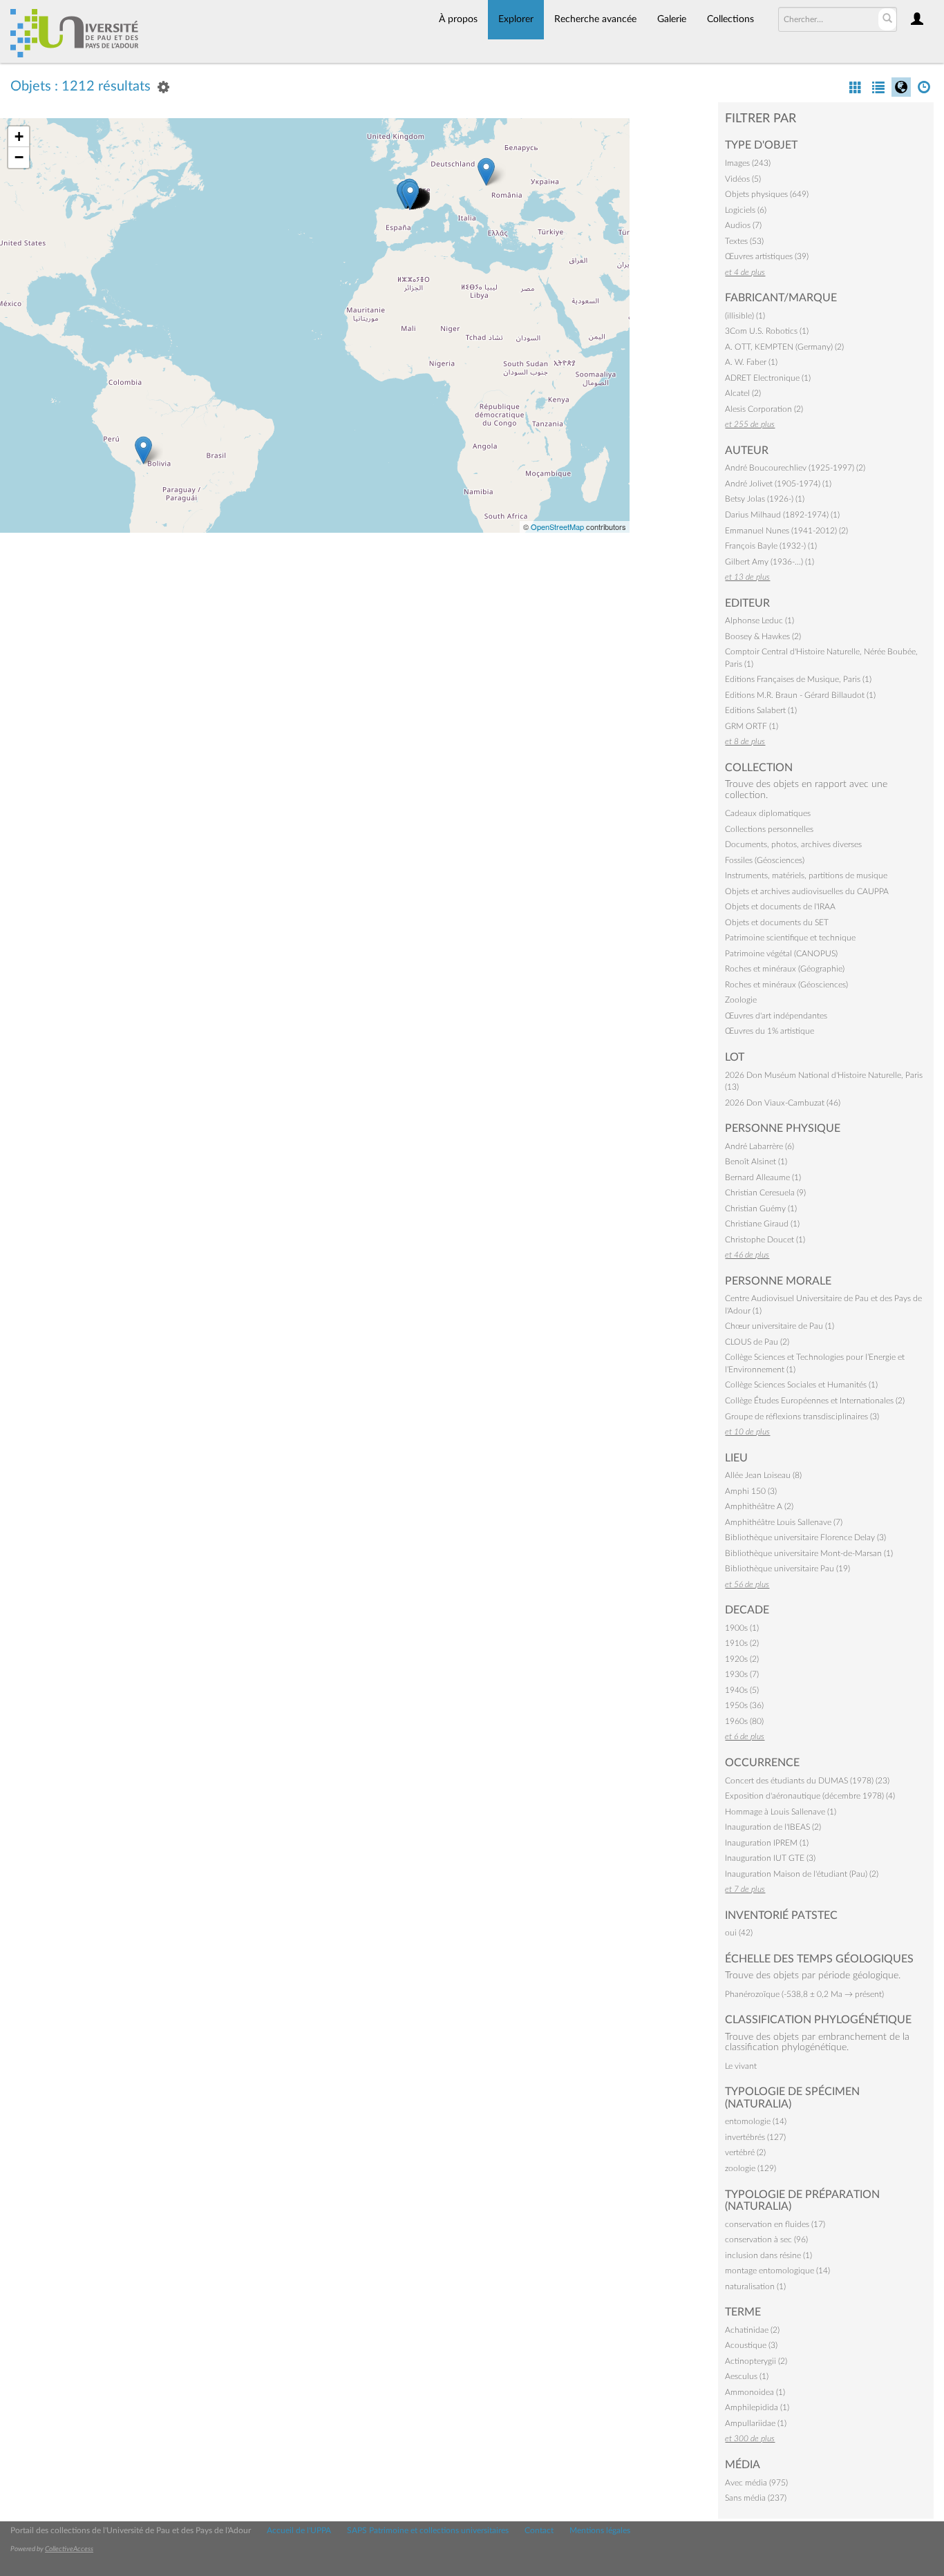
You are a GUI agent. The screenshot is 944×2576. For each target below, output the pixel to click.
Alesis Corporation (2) (764, 409)
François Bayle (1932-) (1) (771, 546)
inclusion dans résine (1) (768, 2255)
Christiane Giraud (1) (762, 1224)
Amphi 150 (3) (751, 1491)
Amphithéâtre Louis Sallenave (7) (784, 1522)
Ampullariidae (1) (756, 2423)
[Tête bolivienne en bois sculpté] (143, 450)
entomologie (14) (756, 2121)
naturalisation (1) (755, 2286)
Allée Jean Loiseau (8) (763, 1475)
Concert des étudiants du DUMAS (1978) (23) (807, 1781)
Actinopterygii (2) (756, 2361)
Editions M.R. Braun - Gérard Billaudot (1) (800, 695)
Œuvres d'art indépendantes (776, 1016)
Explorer (516, 19)
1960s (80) (744, 1721)
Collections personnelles (769, 829)
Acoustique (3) (751, 2345)
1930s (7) (742, 1674)
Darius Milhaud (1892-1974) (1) (782, 515)
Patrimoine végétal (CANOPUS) (781, 954)
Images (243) (748, 163)
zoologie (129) (751, 2168)
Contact (539, 2530)
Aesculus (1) (747, 2376)
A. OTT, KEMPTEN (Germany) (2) (784, 347)
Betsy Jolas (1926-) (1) (765, 499)
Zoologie (741, 1000)
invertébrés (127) (755, 2137)
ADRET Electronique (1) (768, 378)
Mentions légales (600, 2530)
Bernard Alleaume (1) (763, 1177)
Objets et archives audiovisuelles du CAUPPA (807, 891)
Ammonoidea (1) (755, 2392)
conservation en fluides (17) (775, 2224)
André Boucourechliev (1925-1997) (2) (795, 468)
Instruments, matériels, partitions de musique (806, 875)
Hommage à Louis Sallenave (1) (781, 1812)
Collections (730, 19)
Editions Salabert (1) (761, 710)
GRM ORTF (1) (752, 726)
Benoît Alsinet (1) (756, 1162)
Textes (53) (744, 241)
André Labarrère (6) (759, 1146)
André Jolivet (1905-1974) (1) (778, 484)
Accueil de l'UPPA (299, 2530)
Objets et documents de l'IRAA (780, 907)
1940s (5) (742, 1690)
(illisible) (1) (745, 316)
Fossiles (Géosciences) (765, 860)
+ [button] (19, 136)
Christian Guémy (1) (761, 1209)
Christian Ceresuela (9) (765, 1193)
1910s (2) (742, 1643)
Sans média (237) (756, 2498)
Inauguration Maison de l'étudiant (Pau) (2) (802, 1874)
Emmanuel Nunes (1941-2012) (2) (786, 531)
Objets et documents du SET (777, 922)
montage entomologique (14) (777, 2271)
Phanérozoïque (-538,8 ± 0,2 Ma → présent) (804, 1994)
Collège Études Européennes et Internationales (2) (815, 1401)
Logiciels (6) (746, 210)
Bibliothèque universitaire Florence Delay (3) (805, 1537)
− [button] (19, 157)
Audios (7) (743, 225)
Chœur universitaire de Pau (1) (780, 1326)
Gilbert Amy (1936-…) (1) (770, 562)
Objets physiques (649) (767, 194)
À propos (458, 19)
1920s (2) (742, 1659)
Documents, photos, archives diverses (793, 844)
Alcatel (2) (743, 393)
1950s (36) (744, 1705)
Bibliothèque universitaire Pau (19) (787, 1569)
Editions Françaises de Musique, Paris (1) (798, 679)
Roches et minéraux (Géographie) (785, 969)
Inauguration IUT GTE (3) (770, 1858)
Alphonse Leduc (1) (759, 621)
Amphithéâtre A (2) (759, 1506)
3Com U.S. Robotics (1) (767, 331)
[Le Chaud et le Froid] (410, 195)
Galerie (672, 19)
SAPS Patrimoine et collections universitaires (428, 2530)
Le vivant (741, 2066)
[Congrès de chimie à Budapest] (486, 172)
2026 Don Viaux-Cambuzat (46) (783, 1103)
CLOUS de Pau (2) (757, 1342)
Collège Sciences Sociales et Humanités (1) (801, 1385)
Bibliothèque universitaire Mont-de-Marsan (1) (809, 1553)
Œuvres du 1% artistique (770, 1031)
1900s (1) (742, 1628)
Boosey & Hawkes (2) (763, 636)
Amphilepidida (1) (757, 2407)
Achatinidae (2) (752, 2330)
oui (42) (739, 1933)
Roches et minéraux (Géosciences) (786, 985)
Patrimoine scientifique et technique (790, 938)
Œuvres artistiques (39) (767, 256)
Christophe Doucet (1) (765, 1240)
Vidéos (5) (743, 179)
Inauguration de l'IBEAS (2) (773, 1827)
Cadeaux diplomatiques (768, 813)
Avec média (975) (756, 2483)
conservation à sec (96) (766, 2239)
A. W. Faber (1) (751, 362)
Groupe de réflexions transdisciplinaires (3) (802, 1417)
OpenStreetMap (557, 527)
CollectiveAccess (69, 2549)
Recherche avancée (595, 19)
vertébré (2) (745, 2152)
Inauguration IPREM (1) (767, 1843)
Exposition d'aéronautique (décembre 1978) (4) (810, 1796)
